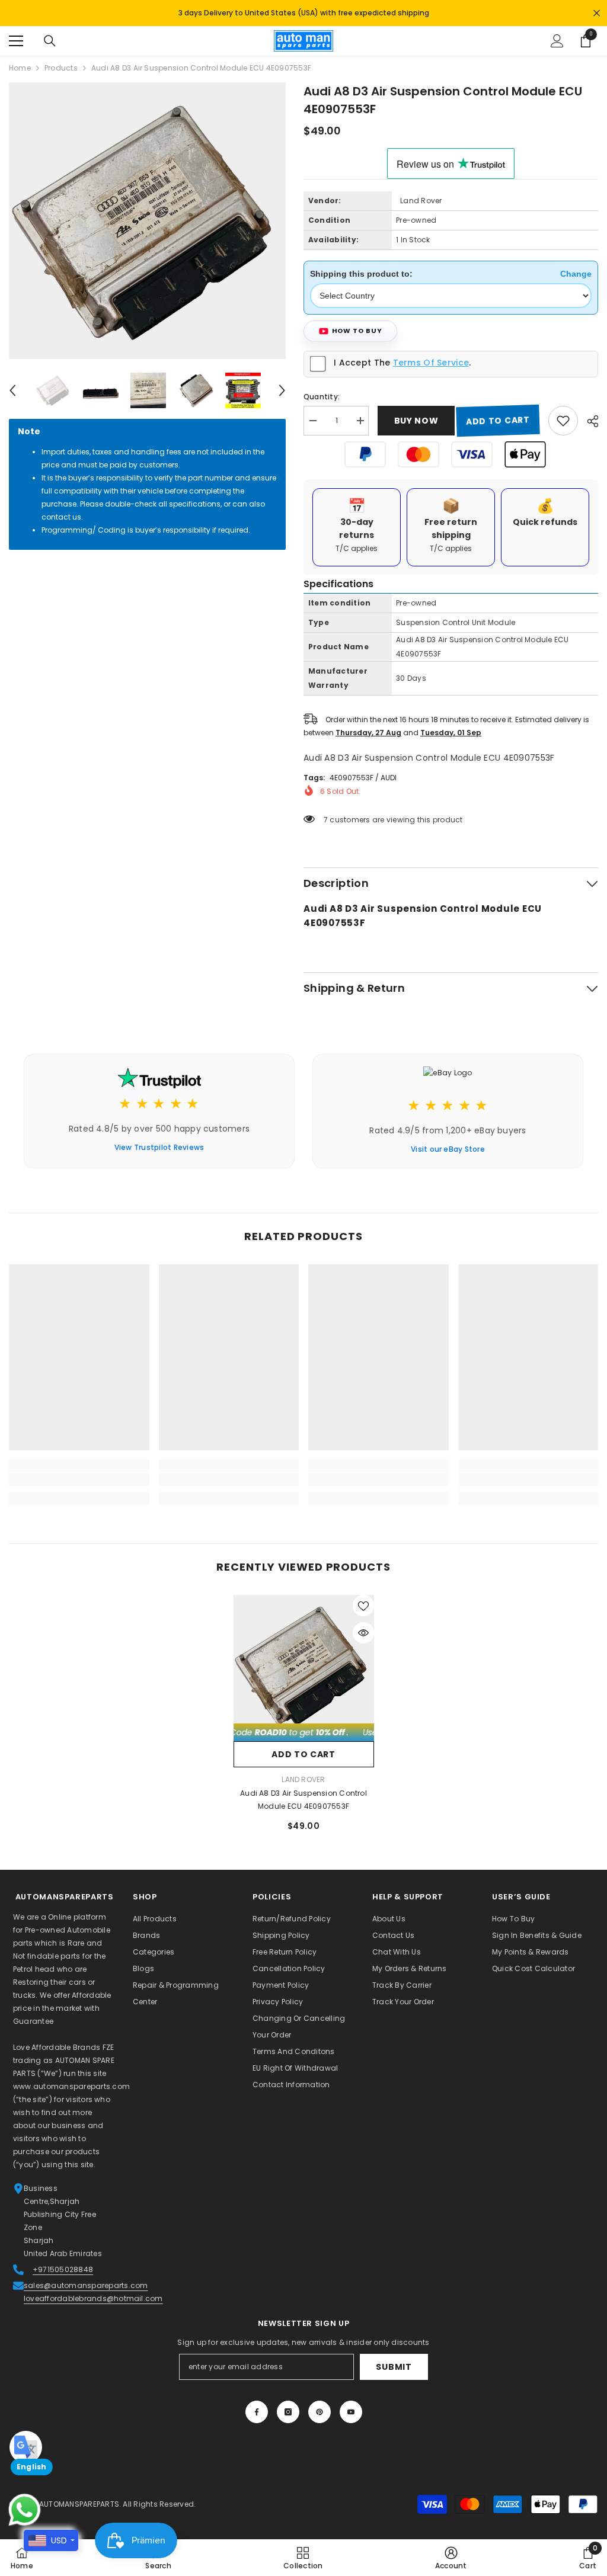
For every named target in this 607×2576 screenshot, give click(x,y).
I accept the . (402, 357)
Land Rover (421, 195)
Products (61, 62)
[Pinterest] (320, 2406)
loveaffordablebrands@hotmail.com (93, 2293)
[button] (12, 385)
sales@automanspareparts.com (86, 2279)
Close (597, 10)
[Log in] (557, 35)
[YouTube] (351, 2406)
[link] (79, 1473)
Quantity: (322, 391)
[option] (147, 215)
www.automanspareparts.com (71, 2080)
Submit (394, 2361)
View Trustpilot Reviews (159, 1141)
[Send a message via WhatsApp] (25, 2510)
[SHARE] (588, 415)
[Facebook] (257, 2406)
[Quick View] (363, 1627)
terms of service (431, 357)
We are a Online (43, 1911)
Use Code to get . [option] (303, 10)
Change (576, 268)
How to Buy (357, 325)
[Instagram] (288, 2406)
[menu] (16, 35)
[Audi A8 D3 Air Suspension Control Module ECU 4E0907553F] (304, 1659)
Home (20, 62)
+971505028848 (63, 2263)
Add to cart (498, 415)
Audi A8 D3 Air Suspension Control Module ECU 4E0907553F (303, 1794)
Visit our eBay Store (448, 1143)
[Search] (50, 35)
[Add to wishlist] (563, 415)
